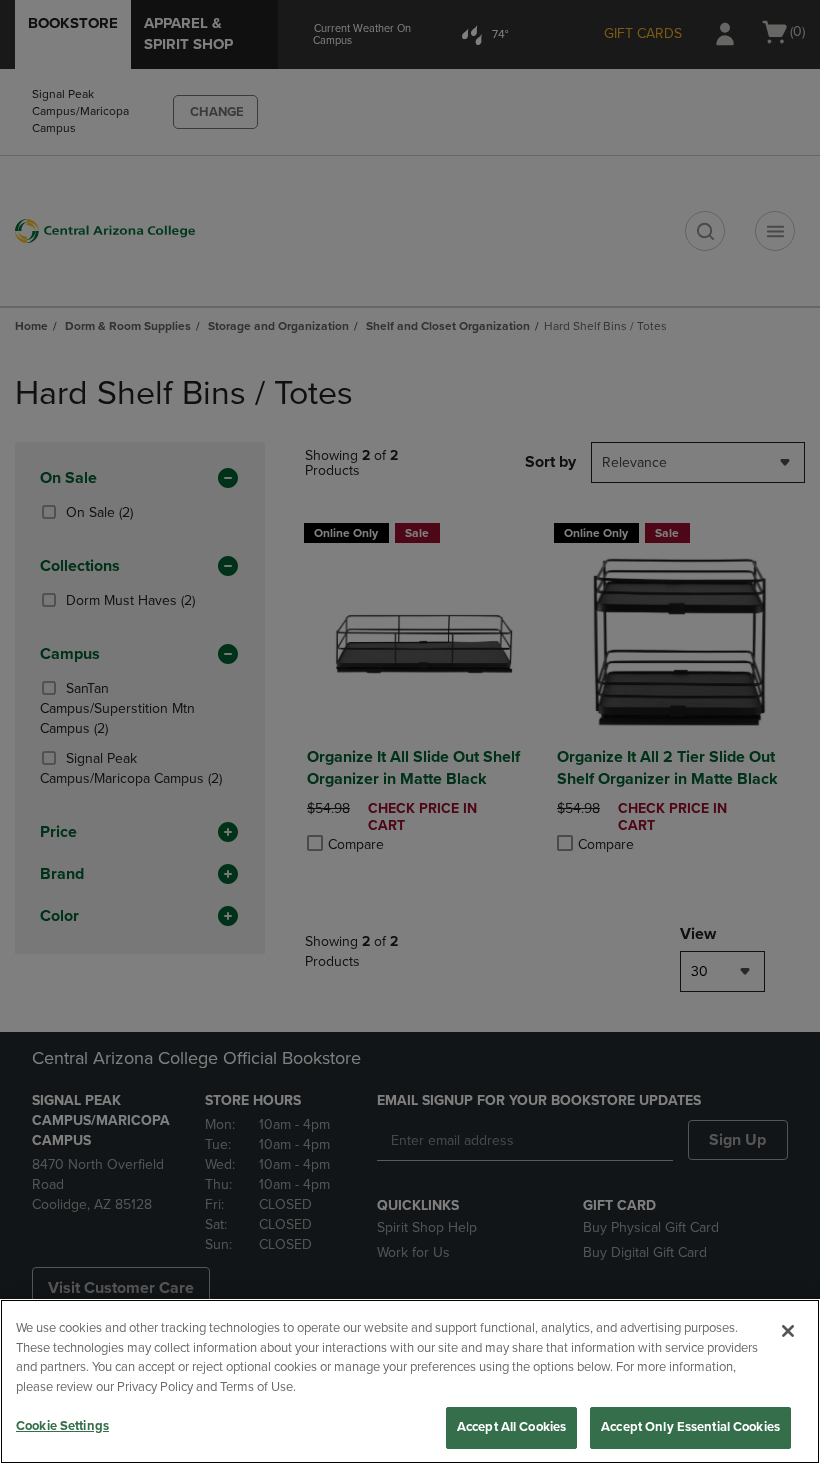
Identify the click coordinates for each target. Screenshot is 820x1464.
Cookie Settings (62, 1426)
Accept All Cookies (511, 1427)
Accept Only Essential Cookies (690, 1427)
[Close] (788, 1331)
